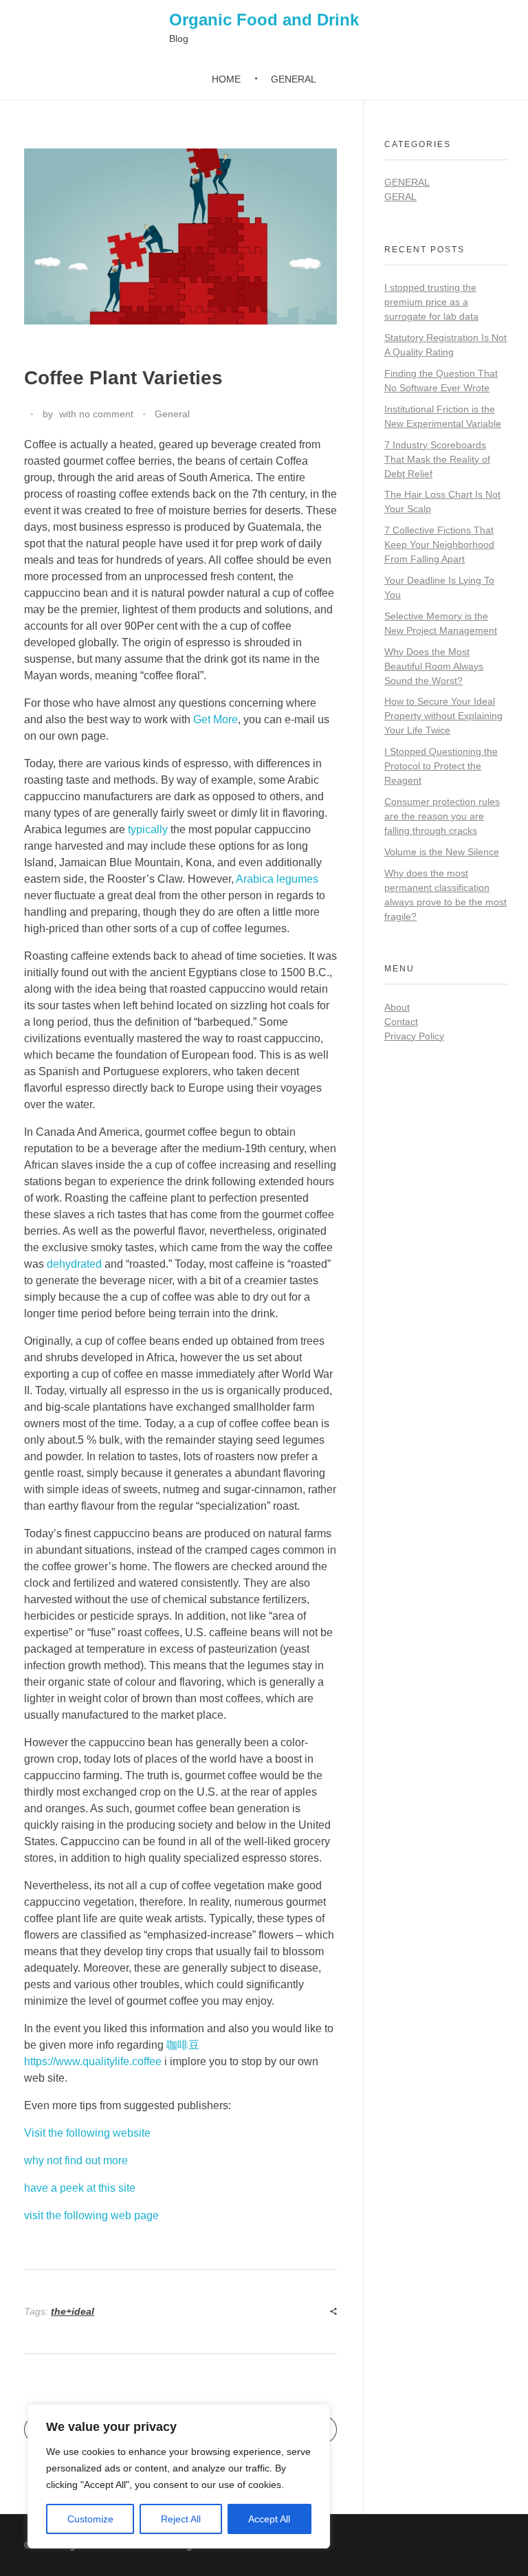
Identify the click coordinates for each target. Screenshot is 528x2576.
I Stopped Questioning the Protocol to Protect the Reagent (441, 766)
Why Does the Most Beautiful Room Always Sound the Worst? (434, 666)
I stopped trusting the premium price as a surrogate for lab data (431, 302)
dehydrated (74, 1264)
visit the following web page (91, 2215)
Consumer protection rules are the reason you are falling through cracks (442, 816)
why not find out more (76, 2160)
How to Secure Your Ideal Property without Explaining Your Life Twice (443, 716)
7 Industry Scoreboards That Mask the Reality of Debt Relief (437, 459)
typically (148, 829)
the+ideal (73, 2311)
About (397, 1007)
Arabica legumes (277, 879)
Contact (401, 1022)
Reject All (181, 2519)
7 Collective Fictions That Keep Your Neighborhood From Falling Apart (439, 544)
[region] (179, 2476)
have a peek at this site (80, 2188)
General (172, 414)
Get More (216, 719)
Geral (400, 197)
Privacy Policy (414, 1036)
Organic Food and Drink (264, 20)
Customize (90, 2519)
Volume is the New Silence (442, 852)
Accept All (269, 2519)
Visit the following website (87, 2133)
